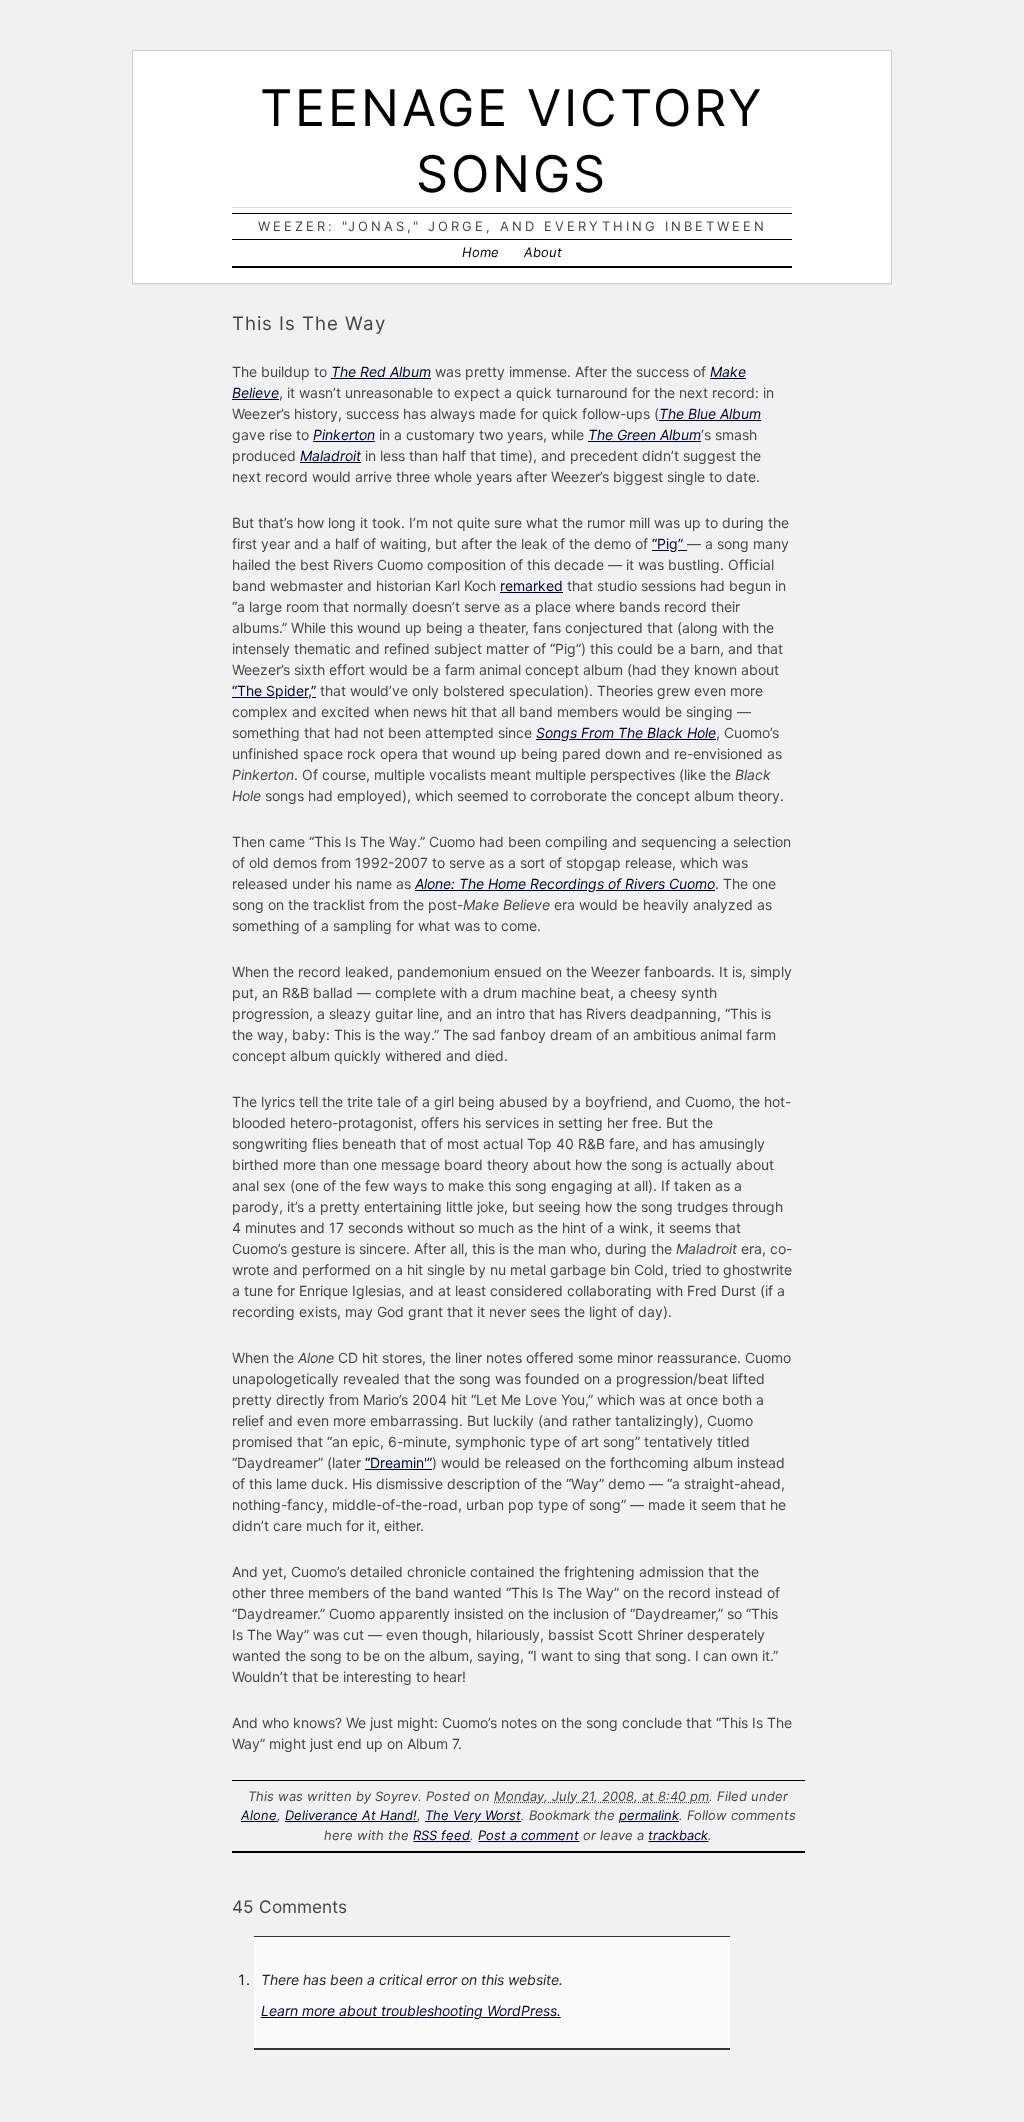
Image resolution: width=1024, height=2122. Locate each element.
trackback (678, 1835)
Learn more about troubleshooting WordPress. (411, 2010)
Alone (259, 1815)
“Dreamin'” (398, 1462)
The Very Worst (473, 1815)
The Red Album (381, 371)
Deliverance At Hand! (351, 1815)
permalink (649, 1815)
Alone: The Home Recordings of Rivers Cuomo (565, 883)
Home (480, 252)
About (543, 252)
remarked (531, 585)
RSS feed (441, 1835)
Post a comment (528, 1835)
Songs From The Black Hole (626, 732)
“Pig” (669, 543)
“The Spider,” (274, 690)
